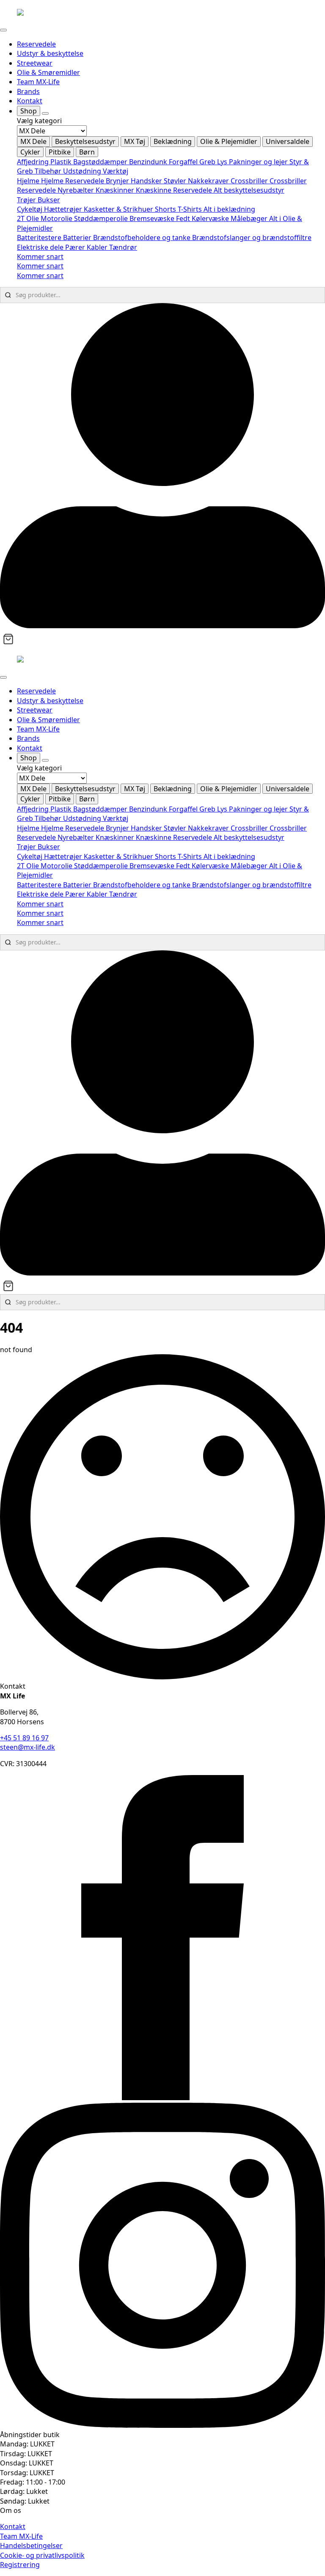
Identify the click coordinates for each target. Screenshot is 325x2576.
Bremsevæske (153, 218)
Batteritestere (40, 237)
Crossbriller (250, 181)
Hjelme (29, 181)
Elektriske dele (41, 247)
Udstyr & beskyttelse (50, 53)
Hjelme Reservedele (73, 181)
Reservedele (36, 44)
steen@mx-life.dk (28, 1747)
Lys (223, 162)
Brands (28, 91)
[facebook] (162, 2098)
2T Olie (29, 218)
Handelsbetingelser (31, 2546)
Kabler (98, 247)
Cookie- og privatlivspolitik (42, 2555)
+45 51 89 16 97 (24, 1738)
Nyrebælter (77, 190)
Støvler (176, 181)
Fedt (184, 218)
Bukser (49, 200)
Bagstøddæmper (101, 162)
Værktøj (116, 171)
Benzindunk (149, 162)
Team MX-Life (38, 82)
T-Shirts (191, 209)
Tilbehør (49, 171)
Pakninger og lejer (259, 162)
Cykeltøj (30, 209)
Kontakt (30, 101)
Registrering (20, 2565)
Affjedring (34, 162)
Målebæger (250, 218)
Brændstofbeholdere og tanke (143, 237)
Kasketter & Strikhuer (119, 209)
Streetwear (35, 63)
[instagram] (162, 2425)
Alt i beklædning (229, 209)
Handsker (147, 181)
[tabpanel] (171, 167)
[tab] (33, 141)
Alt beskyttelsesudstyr (249, 190)
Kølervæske (211, 218)
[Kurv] (8, 639)
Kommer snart (40, 257)
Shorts (166, 209)
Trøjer (27, 200)
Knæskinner (116, 190)
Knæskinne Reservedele (175, 190)
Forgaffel (184, 162)
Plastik (62, 162)
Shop (29, 111)
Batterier (78, 237)
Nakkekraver (209, 181)
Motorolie (57, 218)
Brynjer (118, 181)
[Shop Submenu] (45, 113)
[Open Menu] (3, 30)
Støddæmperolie (102, 218)
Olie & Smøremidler (48, 72)
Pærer (76, 247)
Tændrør (123, 247)
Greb (208, 162)
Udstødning (83, 171)
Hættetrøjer (64, 209)
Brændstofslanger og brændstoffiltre (252, 237)
